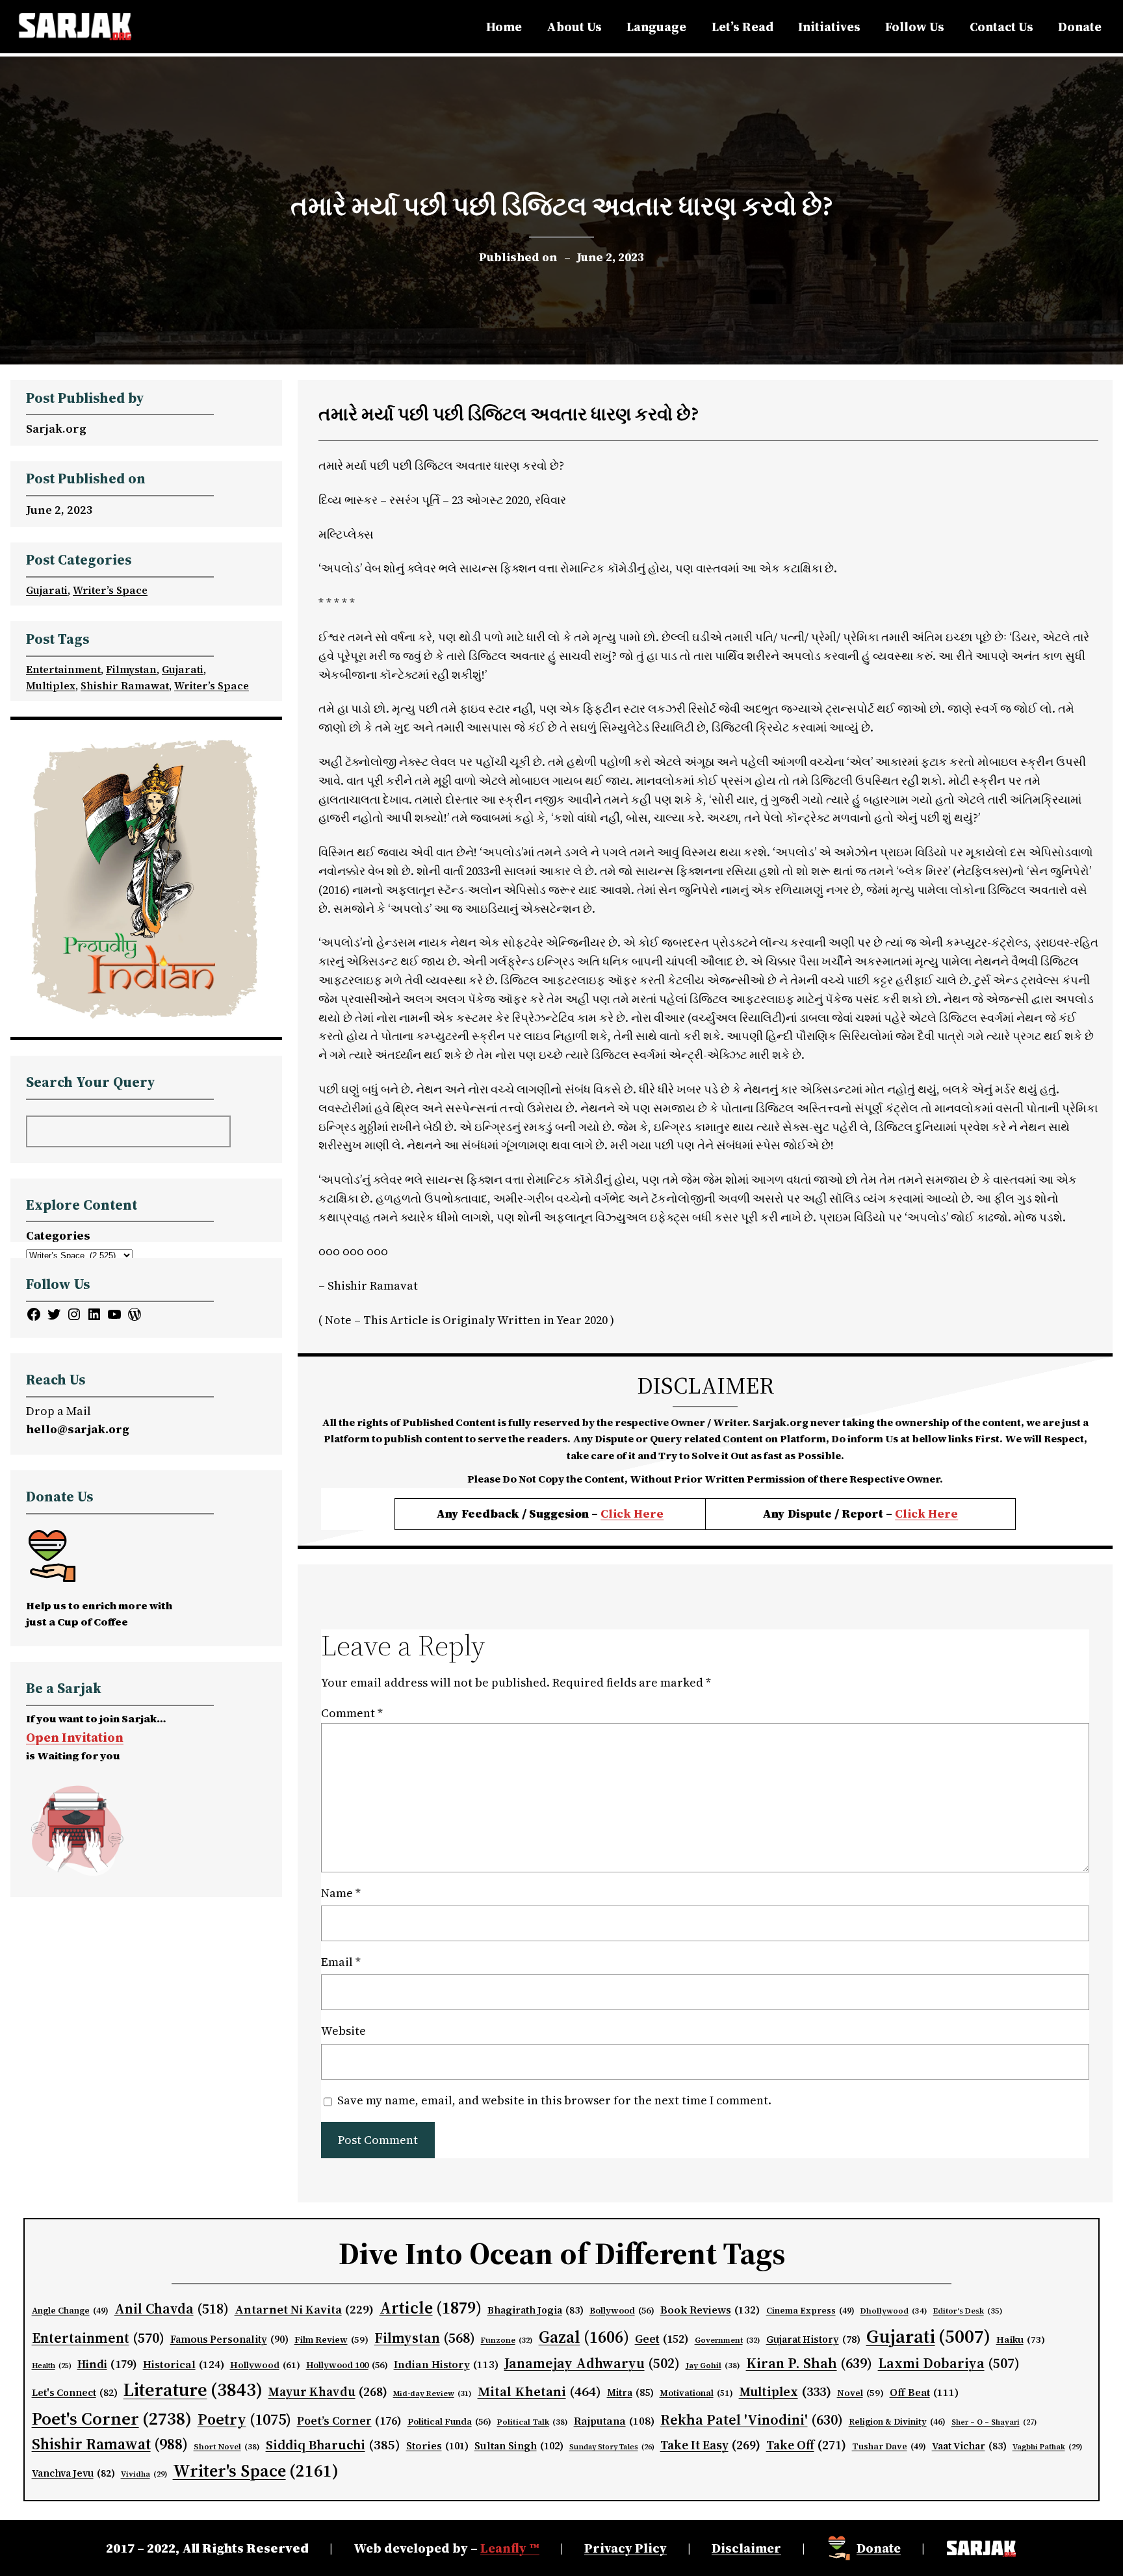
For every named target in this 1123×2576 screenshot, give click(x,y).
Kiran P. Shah (809, 2363)
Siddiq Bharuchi (333, 2445)
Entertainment (63, 669)
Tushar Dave (889, 2446)
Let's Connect (75, 2393)
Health (52, 2366)
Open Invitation (75, 1737)
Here (943, 1513)
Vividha (144, 2474)
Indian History (446, 2364)
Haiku (1021, 2340)
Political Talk (533, 2422)
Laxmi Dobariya (949, 2363)
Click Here (632, 1513)
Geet (662, 2339)
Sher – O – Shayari (994, 2422)
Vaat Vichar (969, 2446)
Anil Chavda (172, 2309)
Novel (860, 2393)
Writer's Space (256, 2471)
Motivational (696, 2393)
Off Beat (924, 2392)
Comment (352, 1713)
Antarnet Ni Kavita (304, 2309)
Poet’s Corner (349, 2421)
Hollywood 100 (347, 2365)
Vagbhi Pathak (1047, 2447)
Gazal (584, 2337)
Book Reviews (710, 2310)
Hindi (107, 2364)
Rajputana (614, 2421)
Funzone (507, 2340)
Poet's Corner (112, 2418)
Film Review (331, 2340)
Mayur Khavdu (328, 2391)
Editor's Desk (968, 2311)
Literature (193, 2390)
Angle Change (70, 2311)
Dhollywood (894, 2311)
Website (343, 2031)
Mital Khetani (539, 2391)
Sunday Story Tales (612, 2447)
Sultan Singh (519, 2446)
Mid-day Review (432, 2393)
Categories (58, 1235)
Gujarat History (813, 2340)
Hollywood (265, 2365)
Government (728, 2340)
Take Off (806, 2445)
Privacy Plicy (626, 2548)
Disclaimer (746, 2548)
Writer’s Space (110, 590)
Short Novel (227, 2446)
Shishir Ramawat (125, 685)
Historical (184, 2364)
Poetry (244, 2419)
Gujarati (47, 590)
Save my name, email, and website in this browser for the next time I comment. (554, 2100)
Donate (879, 2548)
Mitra (630, 2393)
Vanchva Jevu (73, 2473)
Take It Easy (710, 2445)
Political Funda (449, 2422)
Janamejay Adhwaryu (592, 2363)
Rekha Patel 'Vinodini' (752, 2419)
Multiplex (51, 685)
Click (911, 1513)
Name (341, 1893)
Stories (437, 2446)
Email (341, 1962)
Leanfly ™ (510, 2548)
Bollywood (622, 2311)
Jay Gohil (713, 2365)
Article (431, 2308)
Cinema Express (810, 2311)
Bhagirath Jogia (536, 2310)
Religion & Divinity (897, 2422)
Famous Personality (229, 2339)
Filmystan (131, 669)
